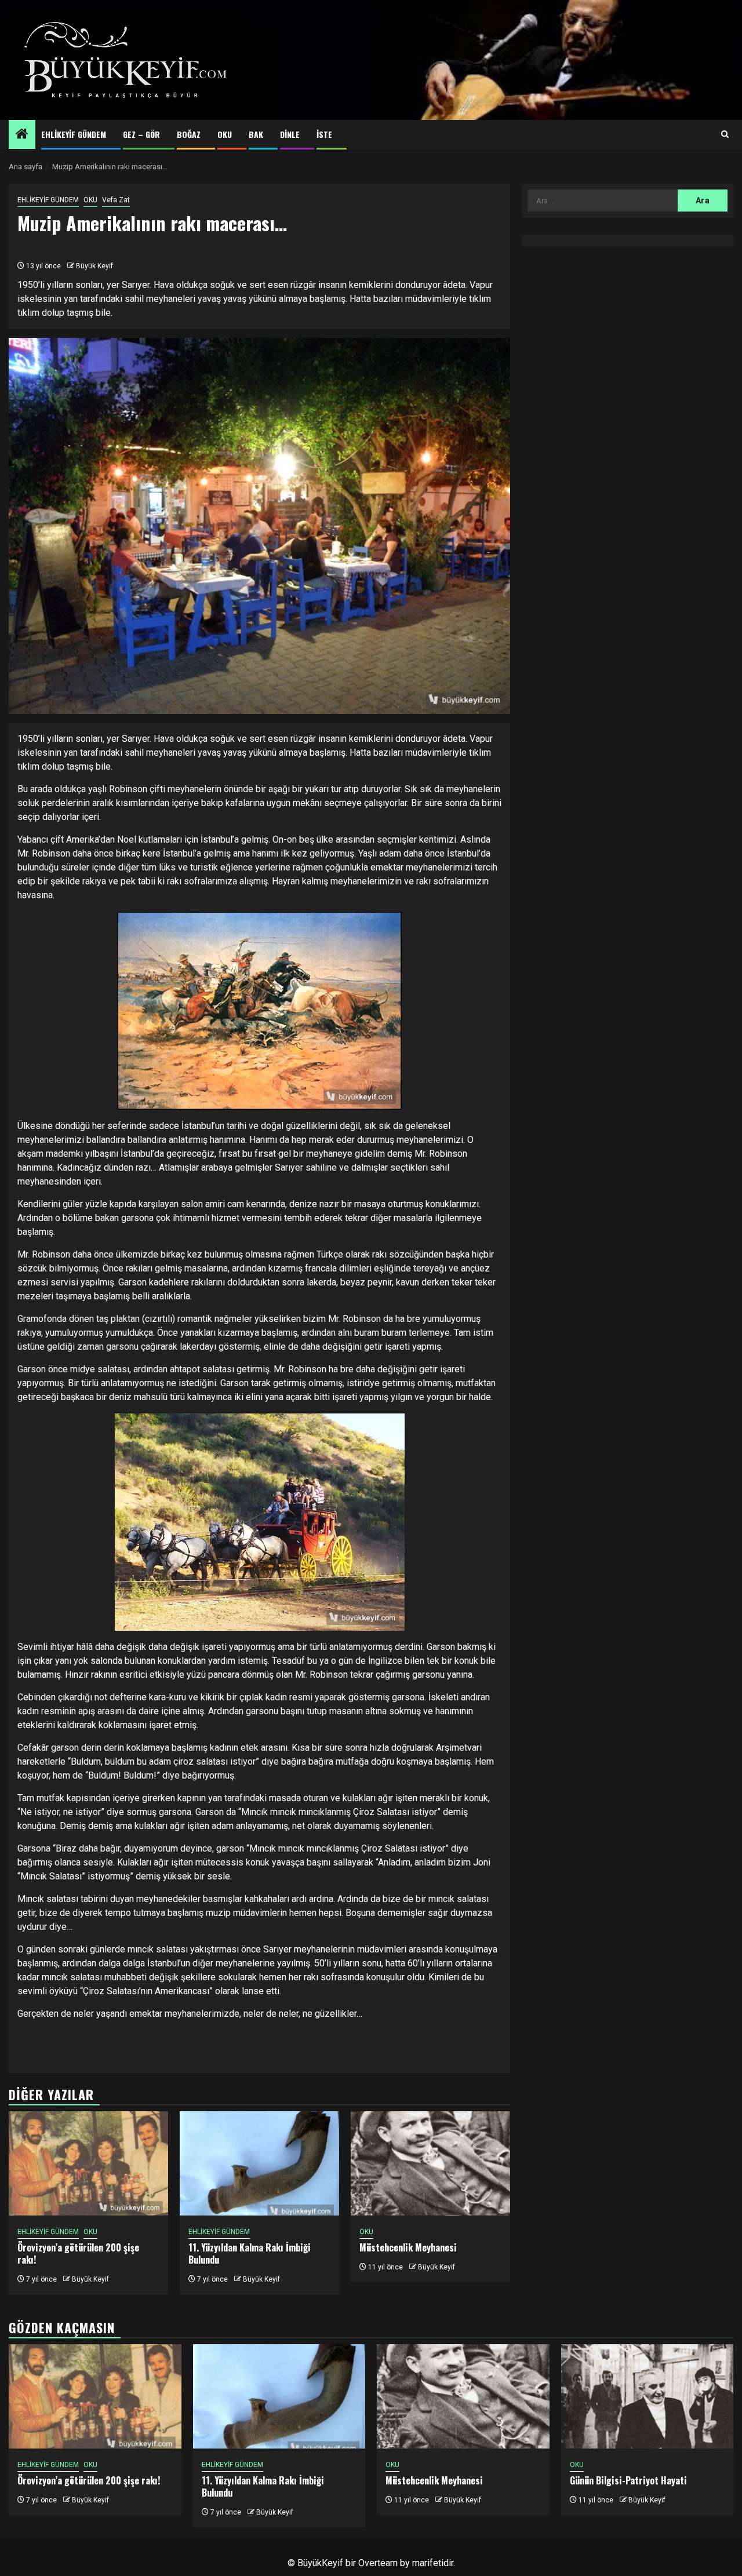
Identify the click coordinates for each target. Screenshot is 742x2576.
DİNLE (290, 134)
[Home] (22, 135)
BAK (256, 134)
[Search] (725, 134)
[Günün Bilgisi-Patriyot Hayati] (648, 2396)
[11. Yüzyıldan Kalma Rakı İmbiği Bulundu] (259, 2163)
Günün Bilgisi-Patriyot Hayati (628, 2480)
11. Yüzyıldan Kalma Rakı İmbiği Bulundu (250, 2253)
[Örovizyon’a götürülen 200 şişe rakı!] (88, 2163)
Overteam (378, 2563)
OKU (225, 134)
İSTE (324, 134)
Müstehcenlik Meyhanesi (408, 2247)
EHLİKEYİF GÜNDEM (74, 134)
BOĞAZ (189, 134)
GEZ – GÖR (141, 134)
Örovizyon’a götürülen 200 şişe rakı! (78, 2253)
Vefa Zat (116, 200)
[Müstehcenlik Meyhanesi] (430, 2163)
